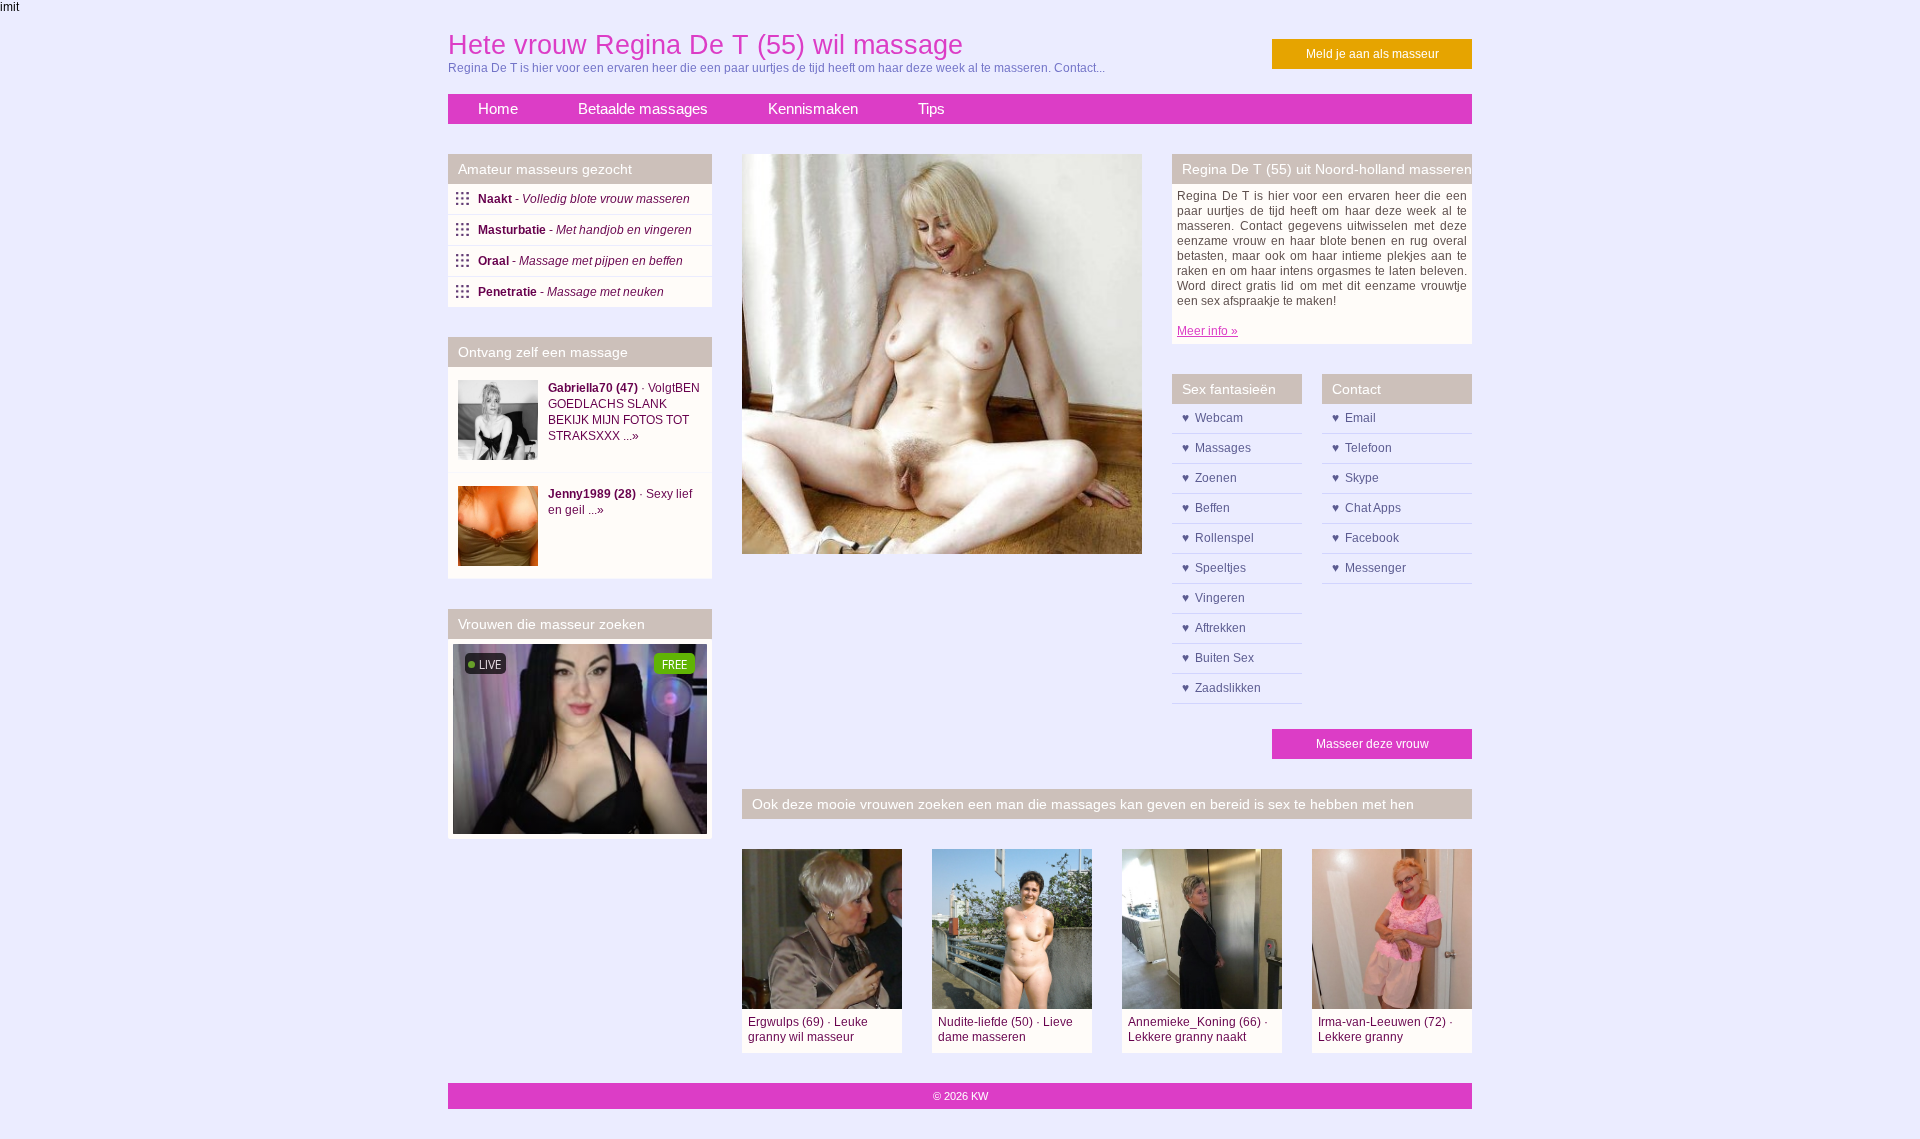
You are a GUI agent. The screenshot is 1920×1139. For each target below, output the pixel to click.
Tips (931, 108)
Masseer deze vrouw (1372, 744)
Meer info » (1207, 331)
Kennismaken (813, 108)
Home (498, 108)
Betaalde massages (643, 108)
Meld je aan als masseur (1372, 54)
